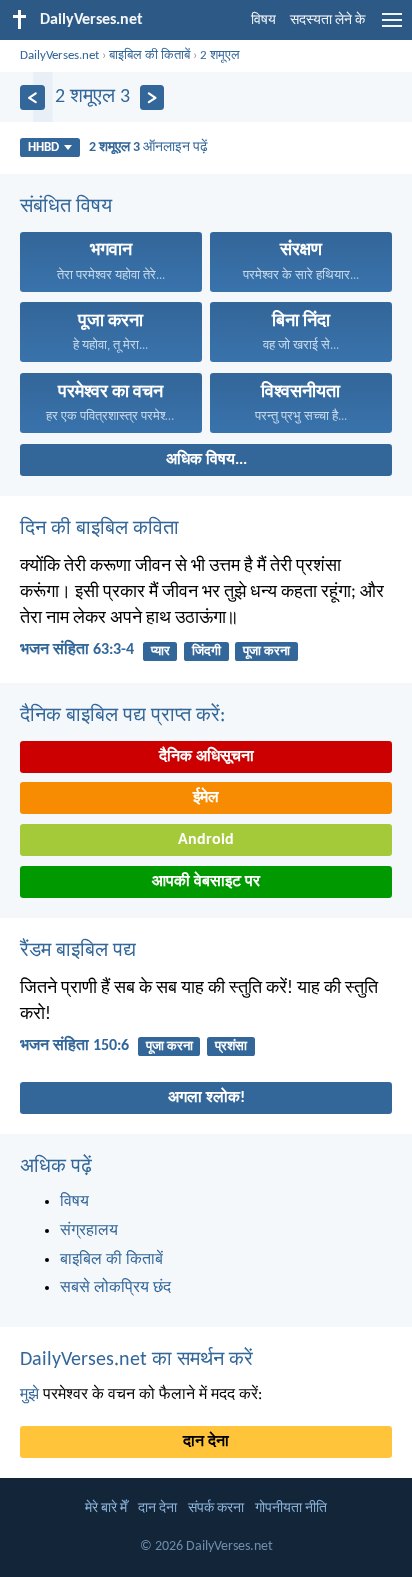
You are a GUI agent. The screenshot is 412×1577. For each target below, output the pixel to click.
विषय (263, 20)
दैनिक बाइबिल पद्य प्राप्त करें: (122, 716)
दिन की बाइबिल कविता (99, 529)
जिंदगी (206, 651)
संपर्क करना (216, 1508)
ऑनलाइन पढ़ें (148, 147)
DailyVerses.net (59, 55)
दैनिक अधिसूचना (206, 757)
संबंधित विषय (66, 207)
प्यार (160, 651)
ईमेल (206, 798)
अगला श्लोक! (206, 1098)
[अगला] (152, 97)
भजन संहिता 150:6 (74, 1046)
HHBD (43, 147)
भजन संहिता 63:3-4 (77, 650)
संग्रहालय (89, 1231)
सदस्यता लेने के (327, 20)
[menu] (392, 28)
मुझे (29, 1395)
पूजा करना (266, 651)
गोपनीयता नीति (291, 1508)
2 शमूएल (220, 55)
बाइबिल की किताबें (149, 55)
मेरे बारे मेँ (106, 1508)
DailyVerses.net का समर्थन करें (136, 1360)
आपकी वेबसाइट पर (206, 882)
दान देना (206, 1442)
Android (206, 840)
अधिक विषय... (206, 460)
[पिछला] (32, 97)
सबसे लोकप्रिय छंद (115, 1288)
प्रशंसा (231, 1046)
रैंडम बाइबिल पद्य (78, 951)
